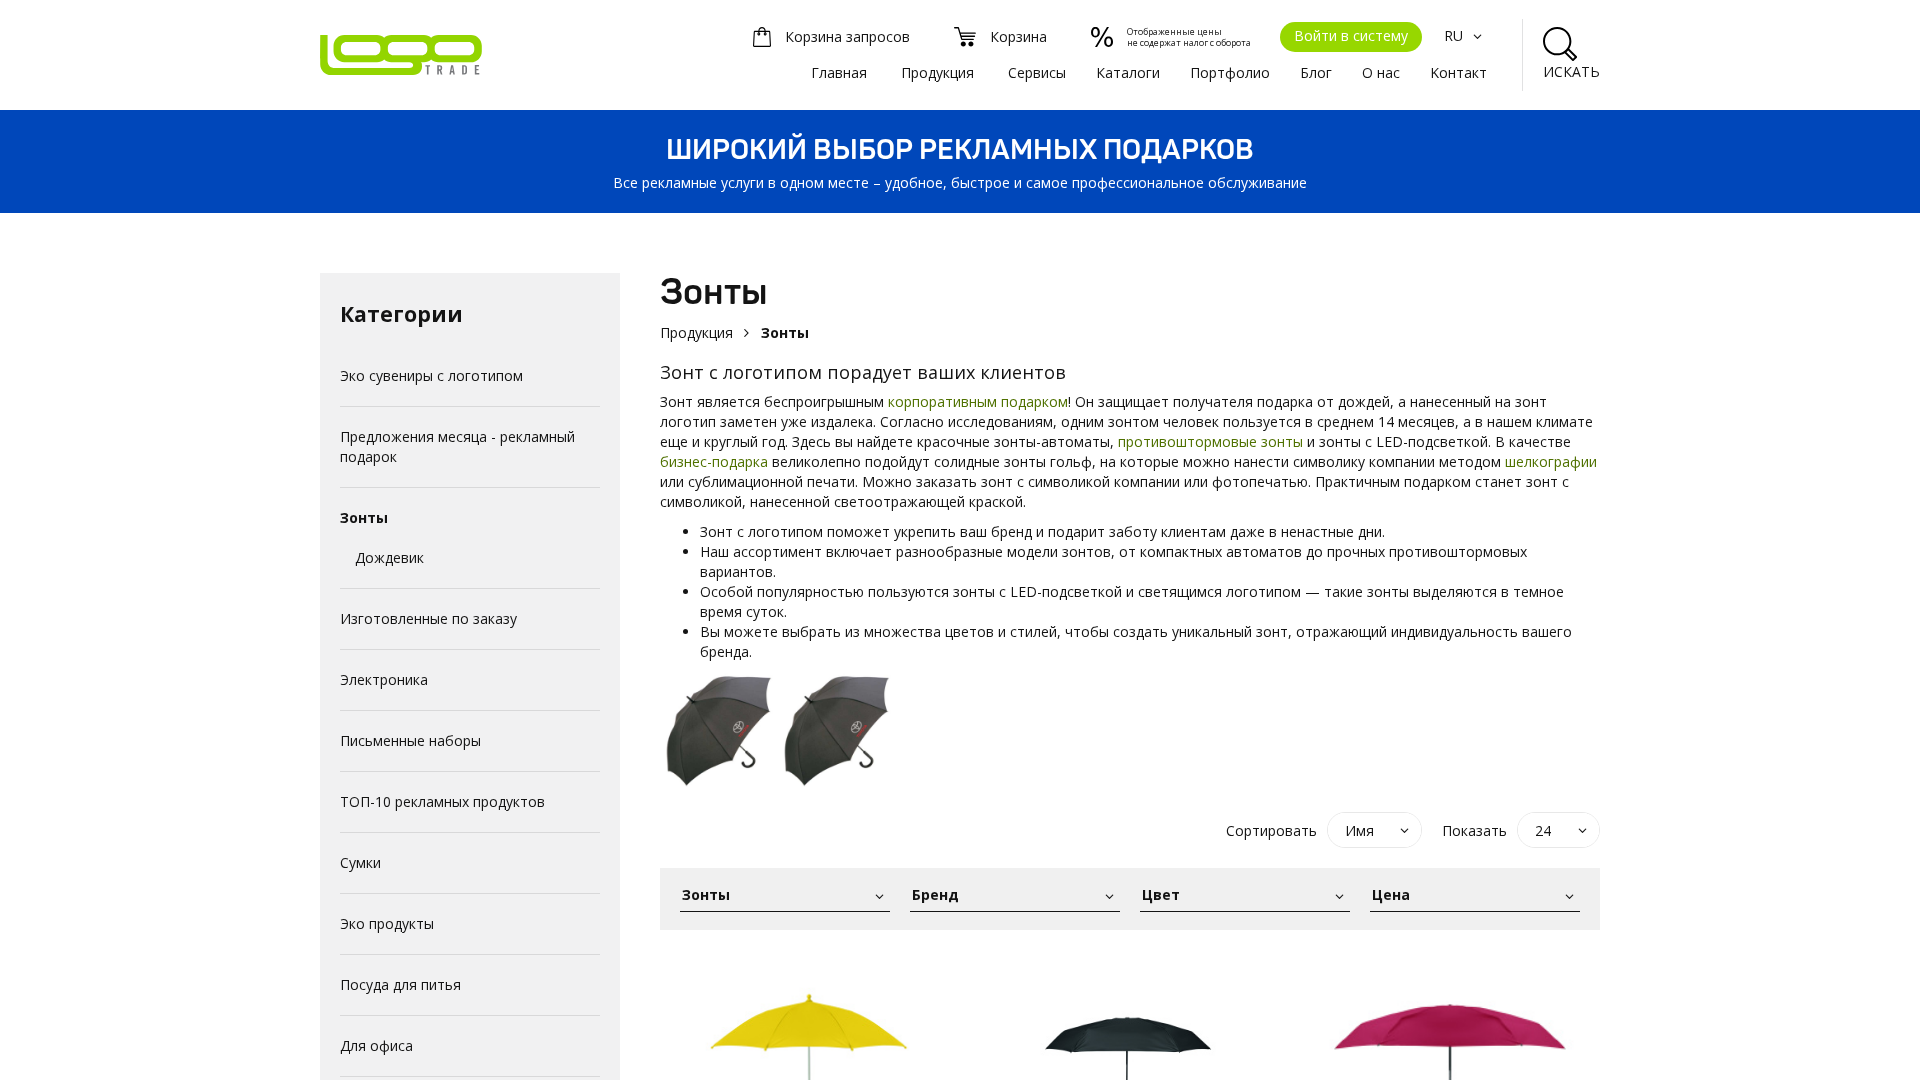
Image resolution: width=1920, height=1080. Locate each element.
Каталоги (1128, 72)
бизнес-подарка (714, 461)
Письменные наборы (410, 740)
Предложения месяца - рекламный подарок (457, 446)
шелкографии (1551, 461)
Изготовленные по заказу (428, 618)
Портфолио (1230, 72)
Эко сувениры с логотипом (431, 375)
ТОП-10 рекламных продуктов (442, 801)
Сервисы (1037, 72)
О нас (1381, 72)
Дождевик (389, 557)
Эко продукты (387, 923)
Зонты (364, 517)
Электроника (384, 679)
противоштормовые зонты (1212, 441)
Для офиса (376, 1045)
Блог (1316, 72)
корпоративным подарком (978, 401)
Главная (839, 72)
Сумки (360, 862)
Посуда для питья (400, 984)
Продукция (937, 72)
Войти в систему (1351, 35)
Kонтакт (1458, 72)
